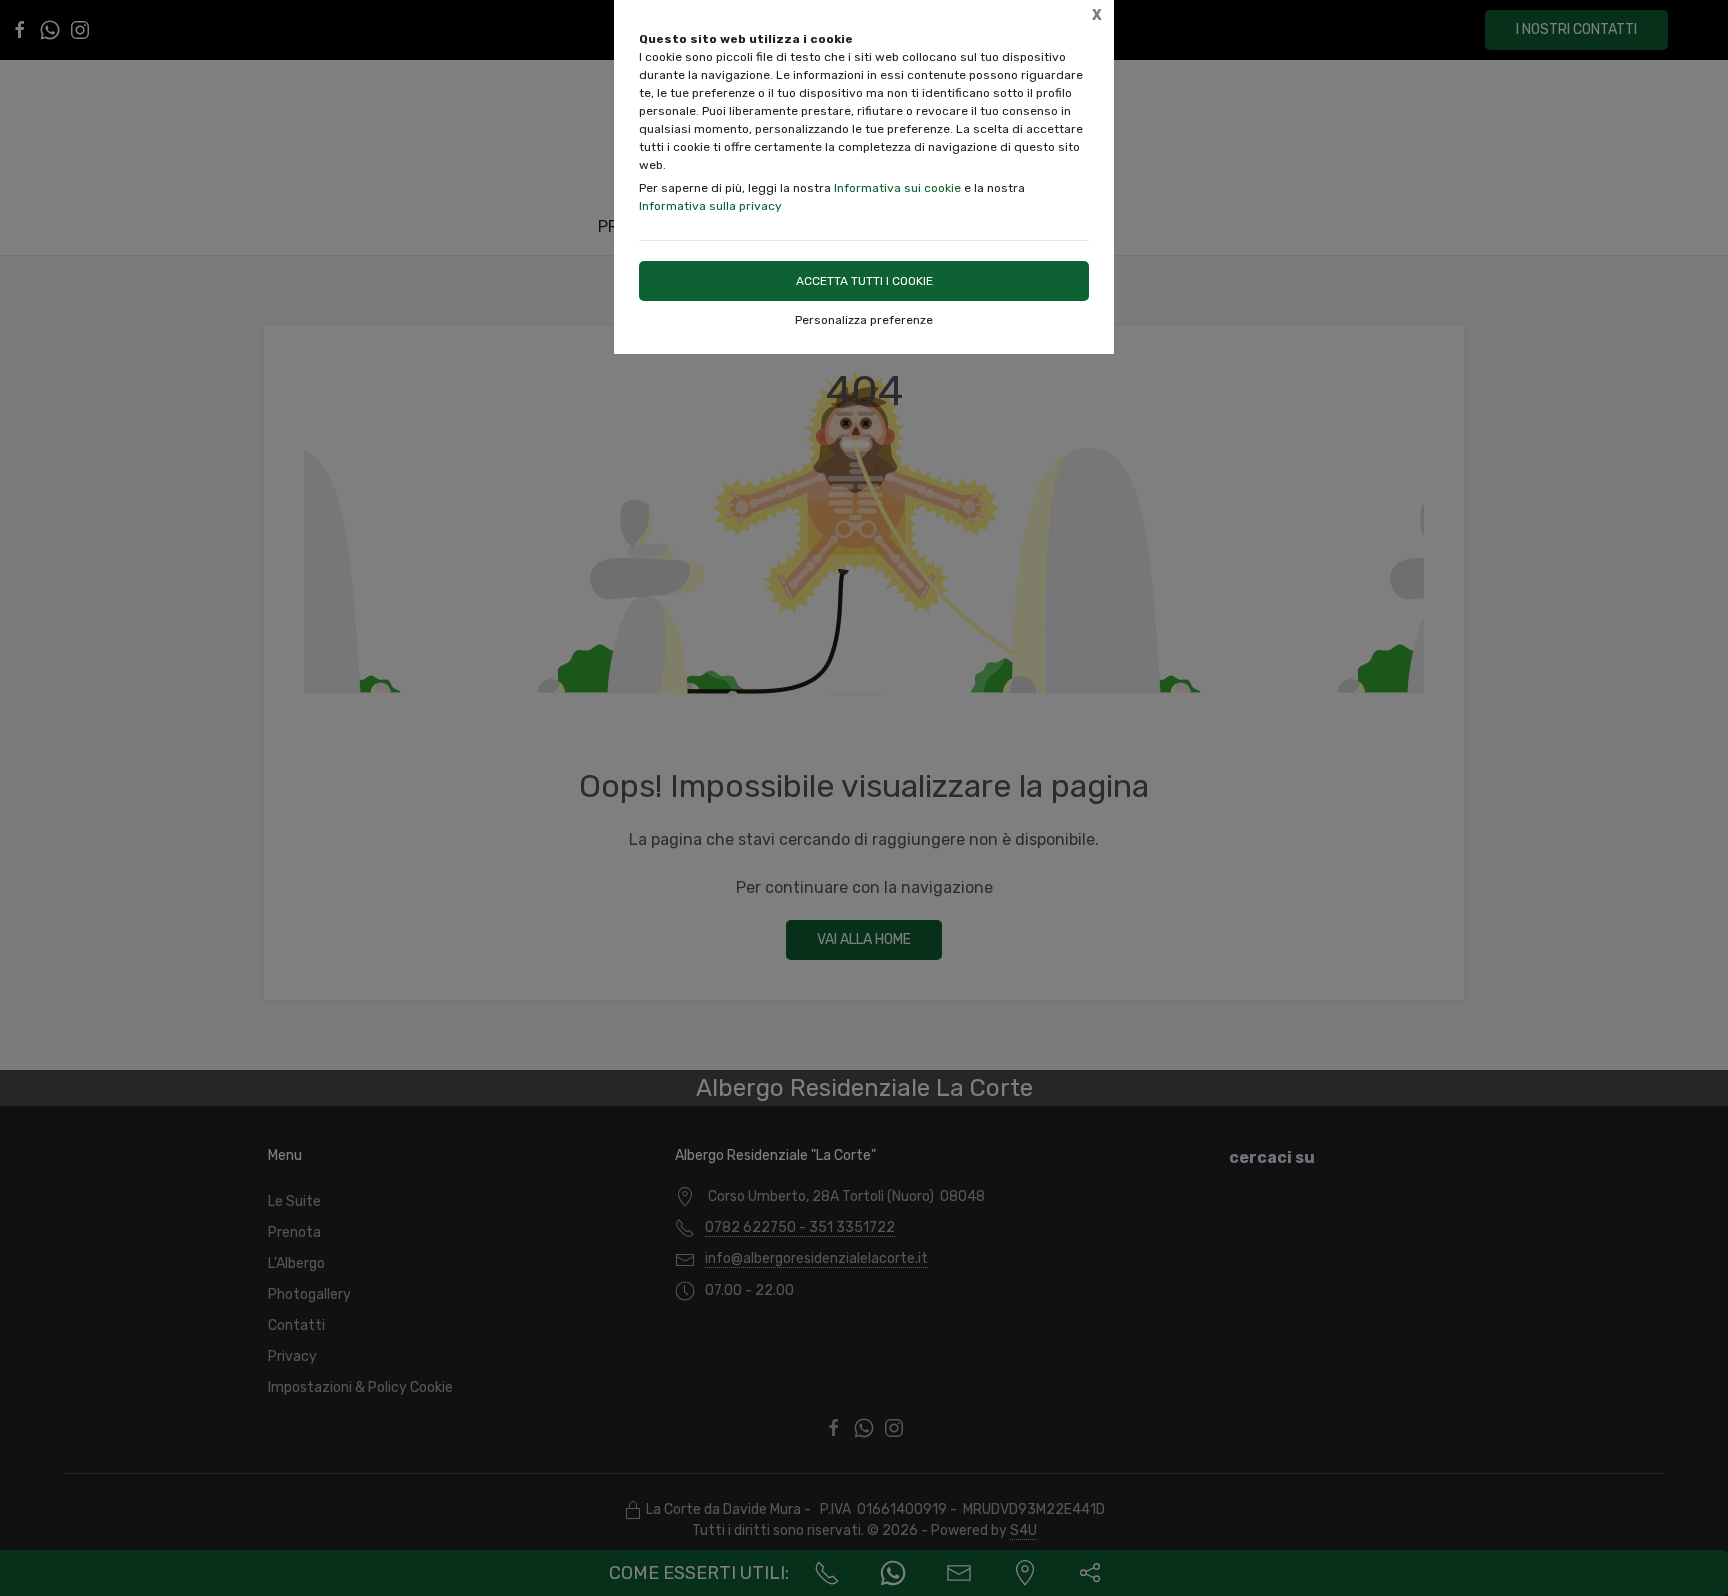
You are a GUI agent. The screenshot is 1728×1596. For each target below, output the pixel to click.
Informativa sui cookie (897, 188)
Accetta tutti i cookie (864, 281)
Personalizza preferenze (864, 320)
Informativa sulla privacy (710, 206)
